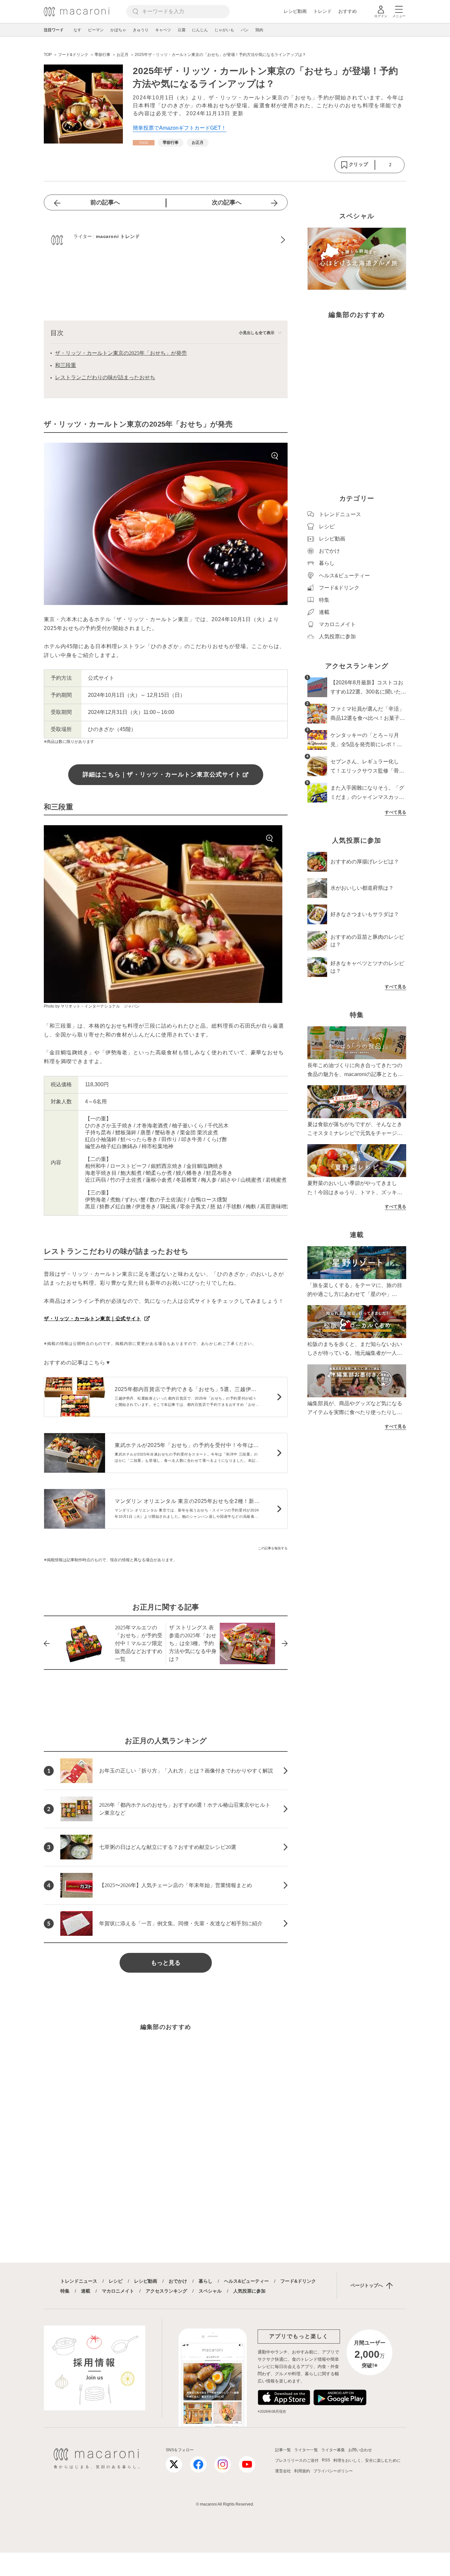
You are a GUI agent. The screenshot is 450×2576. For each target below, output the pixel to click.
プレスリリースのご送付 (297, 2460)
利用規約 (302, 2471)
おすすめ (348, 11)
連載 (86, 2291)
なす (77, 30)
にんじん (200, 30)
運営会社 (283, 2471)
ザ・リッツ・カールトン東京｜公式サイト (93, 1318)
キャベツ (163, 30)
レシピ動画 (295, 11)
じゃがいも (224, 30)
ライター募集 (333, 2450)
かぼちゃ (118, 30)
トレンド (323, 11)
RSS (326, 2460)
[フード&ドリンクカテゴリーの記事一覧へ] (144, 143)
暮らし (206, 2281)
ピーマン (96, 30)
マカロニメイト (118, 2291)
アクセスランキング (166, 2291)
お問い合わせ (360, 2450)
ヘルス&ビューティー (246, 2281)
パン (245, 30)
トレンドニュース (79, 2281)
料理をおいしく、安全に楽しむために (367, 2460)
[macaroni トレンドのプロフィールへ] (166, 240)
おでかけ (178, 2281)
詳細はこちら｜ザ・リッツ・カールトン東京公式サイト (162, 775)
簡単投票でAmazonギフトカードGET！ (180, 128)
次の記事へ (227, 202)
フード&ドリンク (298, 2281)
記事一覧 (283, 2450)
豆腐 (182, 30)
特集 (65, 2291)
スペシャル (210, 2291)
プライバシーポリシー (333, 2471)
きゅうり (141, 30)
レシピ (116, 2281)
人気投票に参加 (249, 2291)
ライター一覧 (306, 2450)
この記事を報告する (273, 1548)
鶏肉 (259, 30)
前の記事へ (105, 202)
